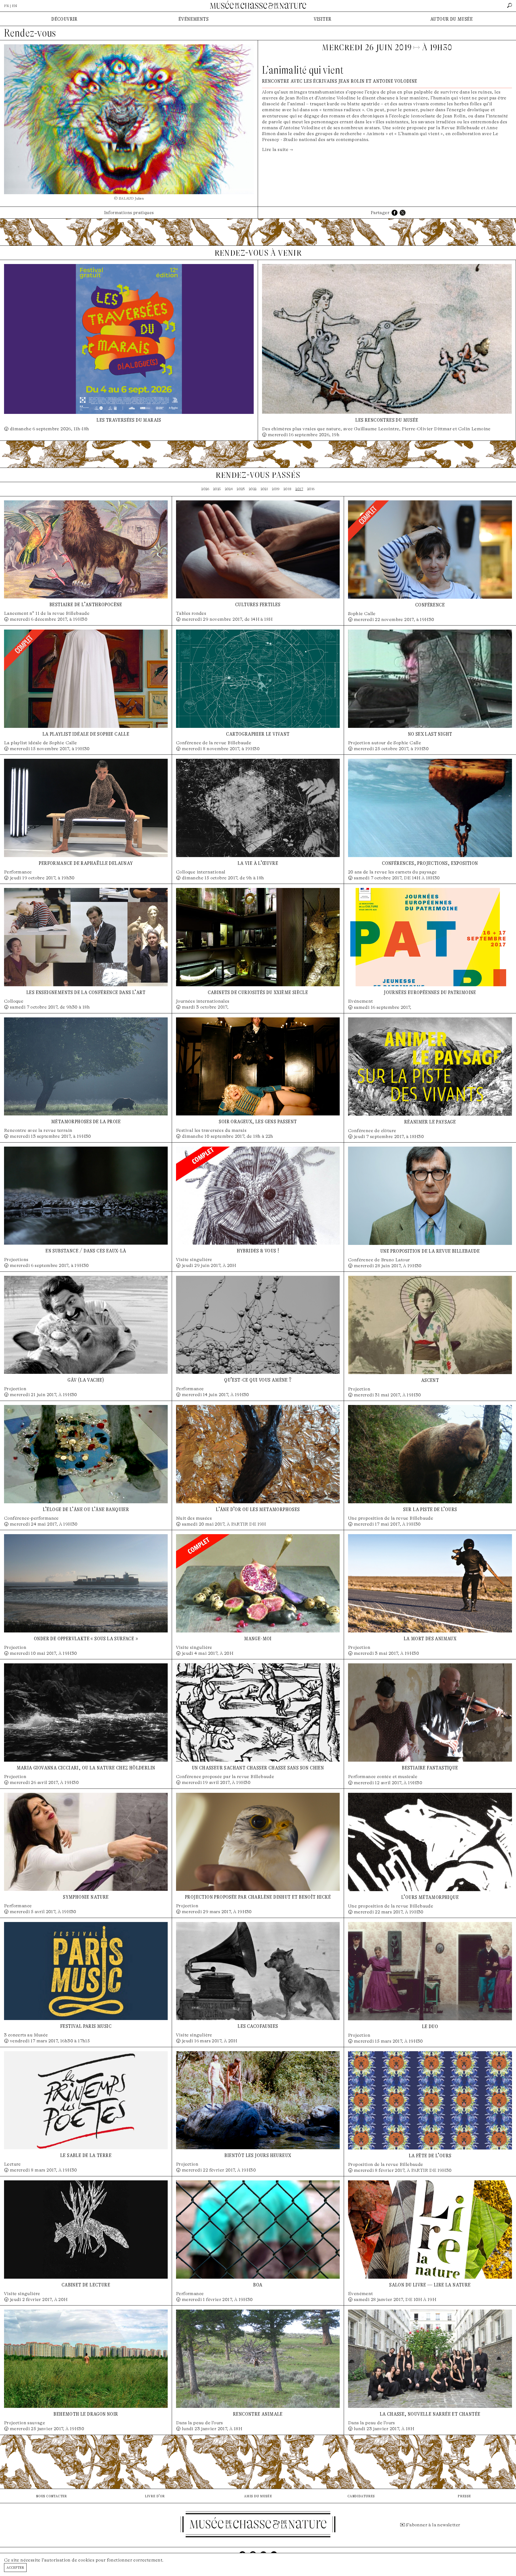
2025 (217, 489)
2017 (299, 489)
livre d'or (155, 2496)
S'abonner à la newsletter (433, 2525)
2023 (241, 489)
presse (464, 2496)
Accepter (15, 2567)
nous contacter (52, 2496)
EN (15, 6)
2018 (288, 489)
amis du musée (258, 2496)
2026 (205, 489)
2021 (264, 489)
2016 (311, 489)
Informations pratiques (129, 213)
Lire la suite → (277, 149)
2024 (229, 489)
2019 (276, 489)
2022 (253, 489)
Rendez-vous (30, 33)
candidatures (361, 2496)
